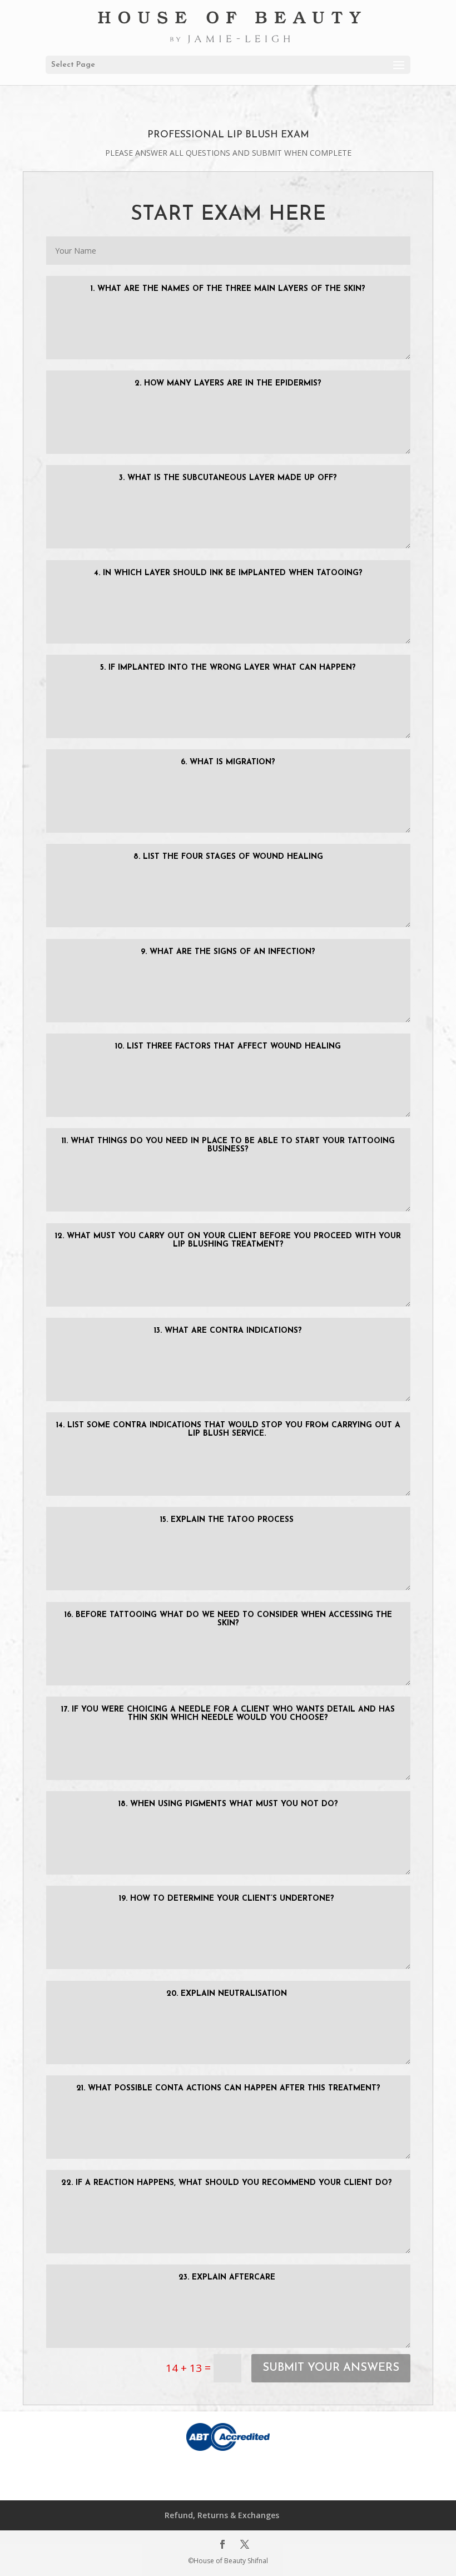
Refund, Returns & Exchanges (222, 2515)
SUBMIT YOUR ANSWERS (331, 2368)
